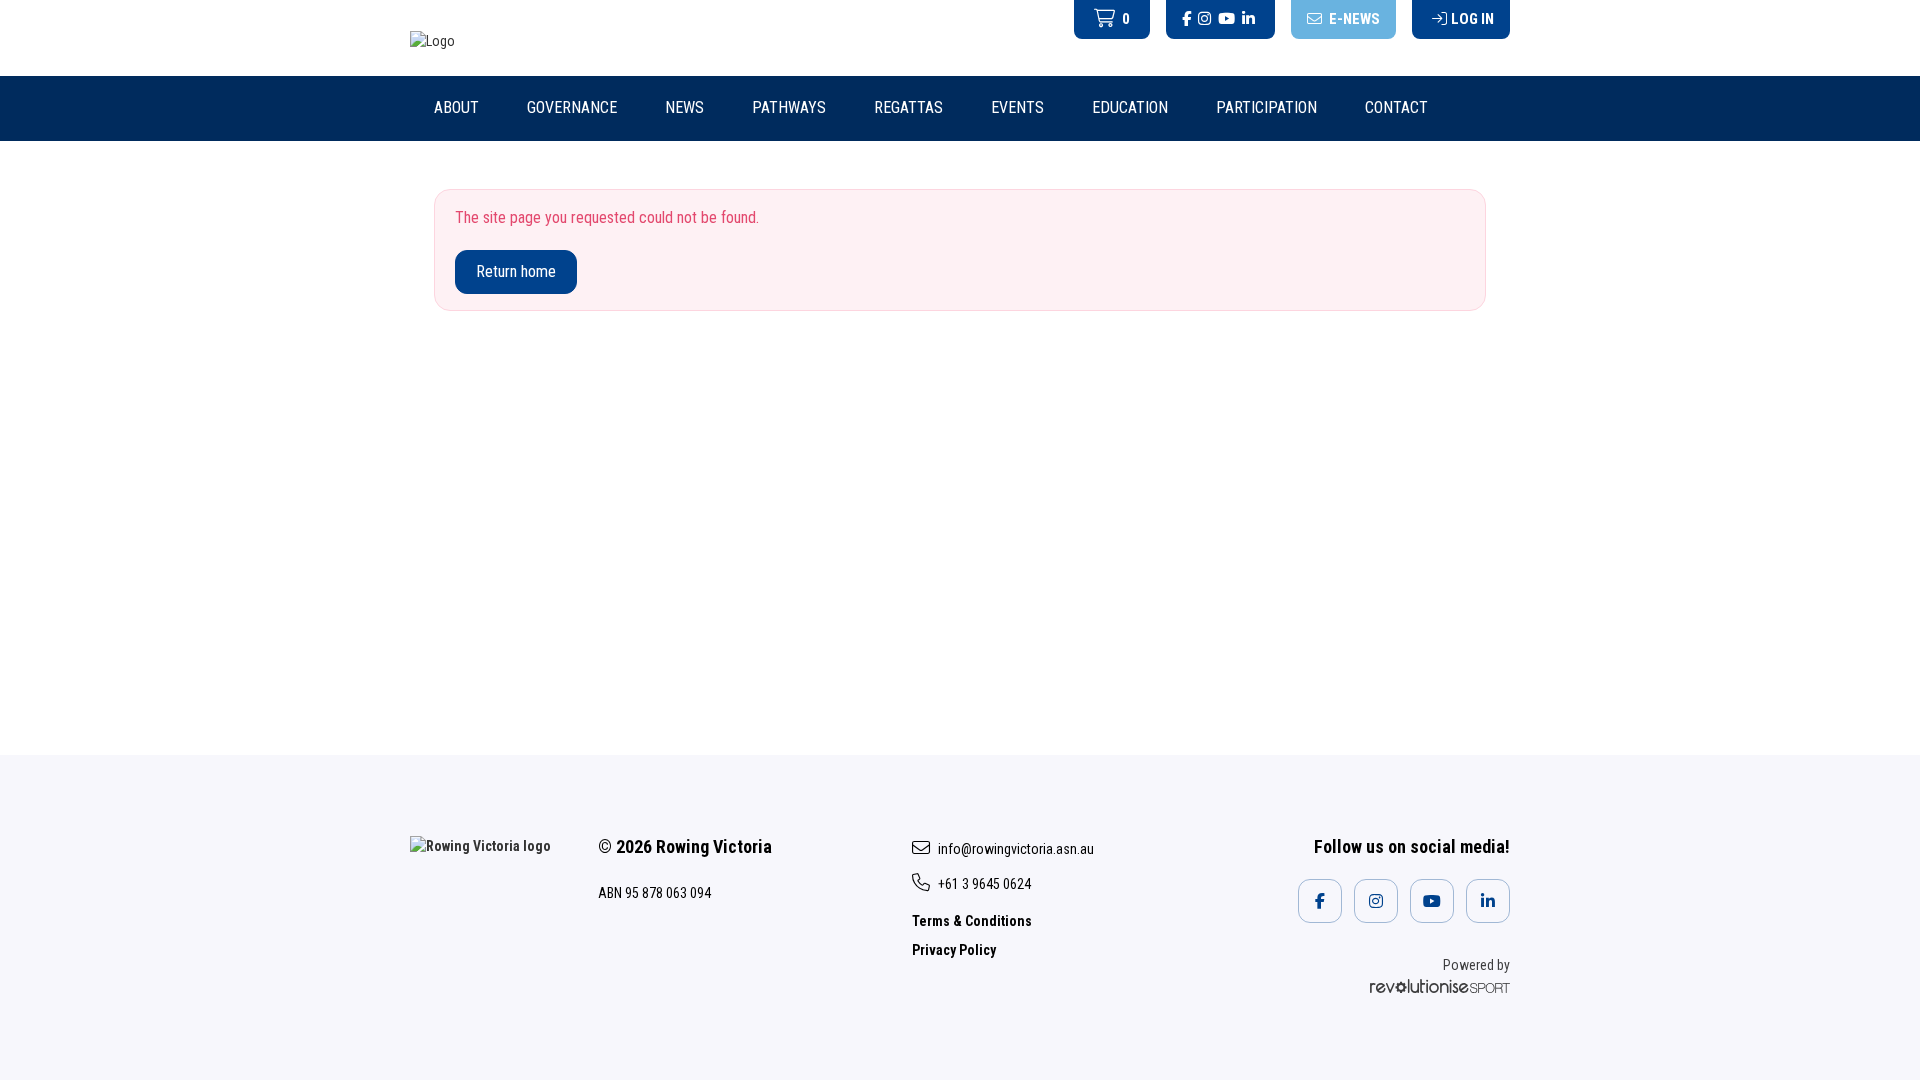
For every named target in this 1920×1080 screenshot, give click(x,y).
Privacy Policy (954, 950)
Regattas (908, 107)
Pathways (789, 107)
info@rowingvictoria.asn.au (1016, 849)
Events (1017, 107)
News (684, 107)
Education (1130, 107)
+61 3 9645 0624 (984, 884)
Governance (572, 107)
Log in (1472, 19)
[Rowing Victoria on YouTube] (1226, 19)
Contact (1396, 107)
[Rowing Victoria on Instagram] (1204, 19)
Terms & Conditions (972, 921)
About (456, 107)
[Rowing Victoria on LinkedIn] (1248, 19)
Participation (1266, 107)
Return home (516, 271)
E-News (1353, 19)
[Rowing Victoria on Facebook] (1186, 19)
